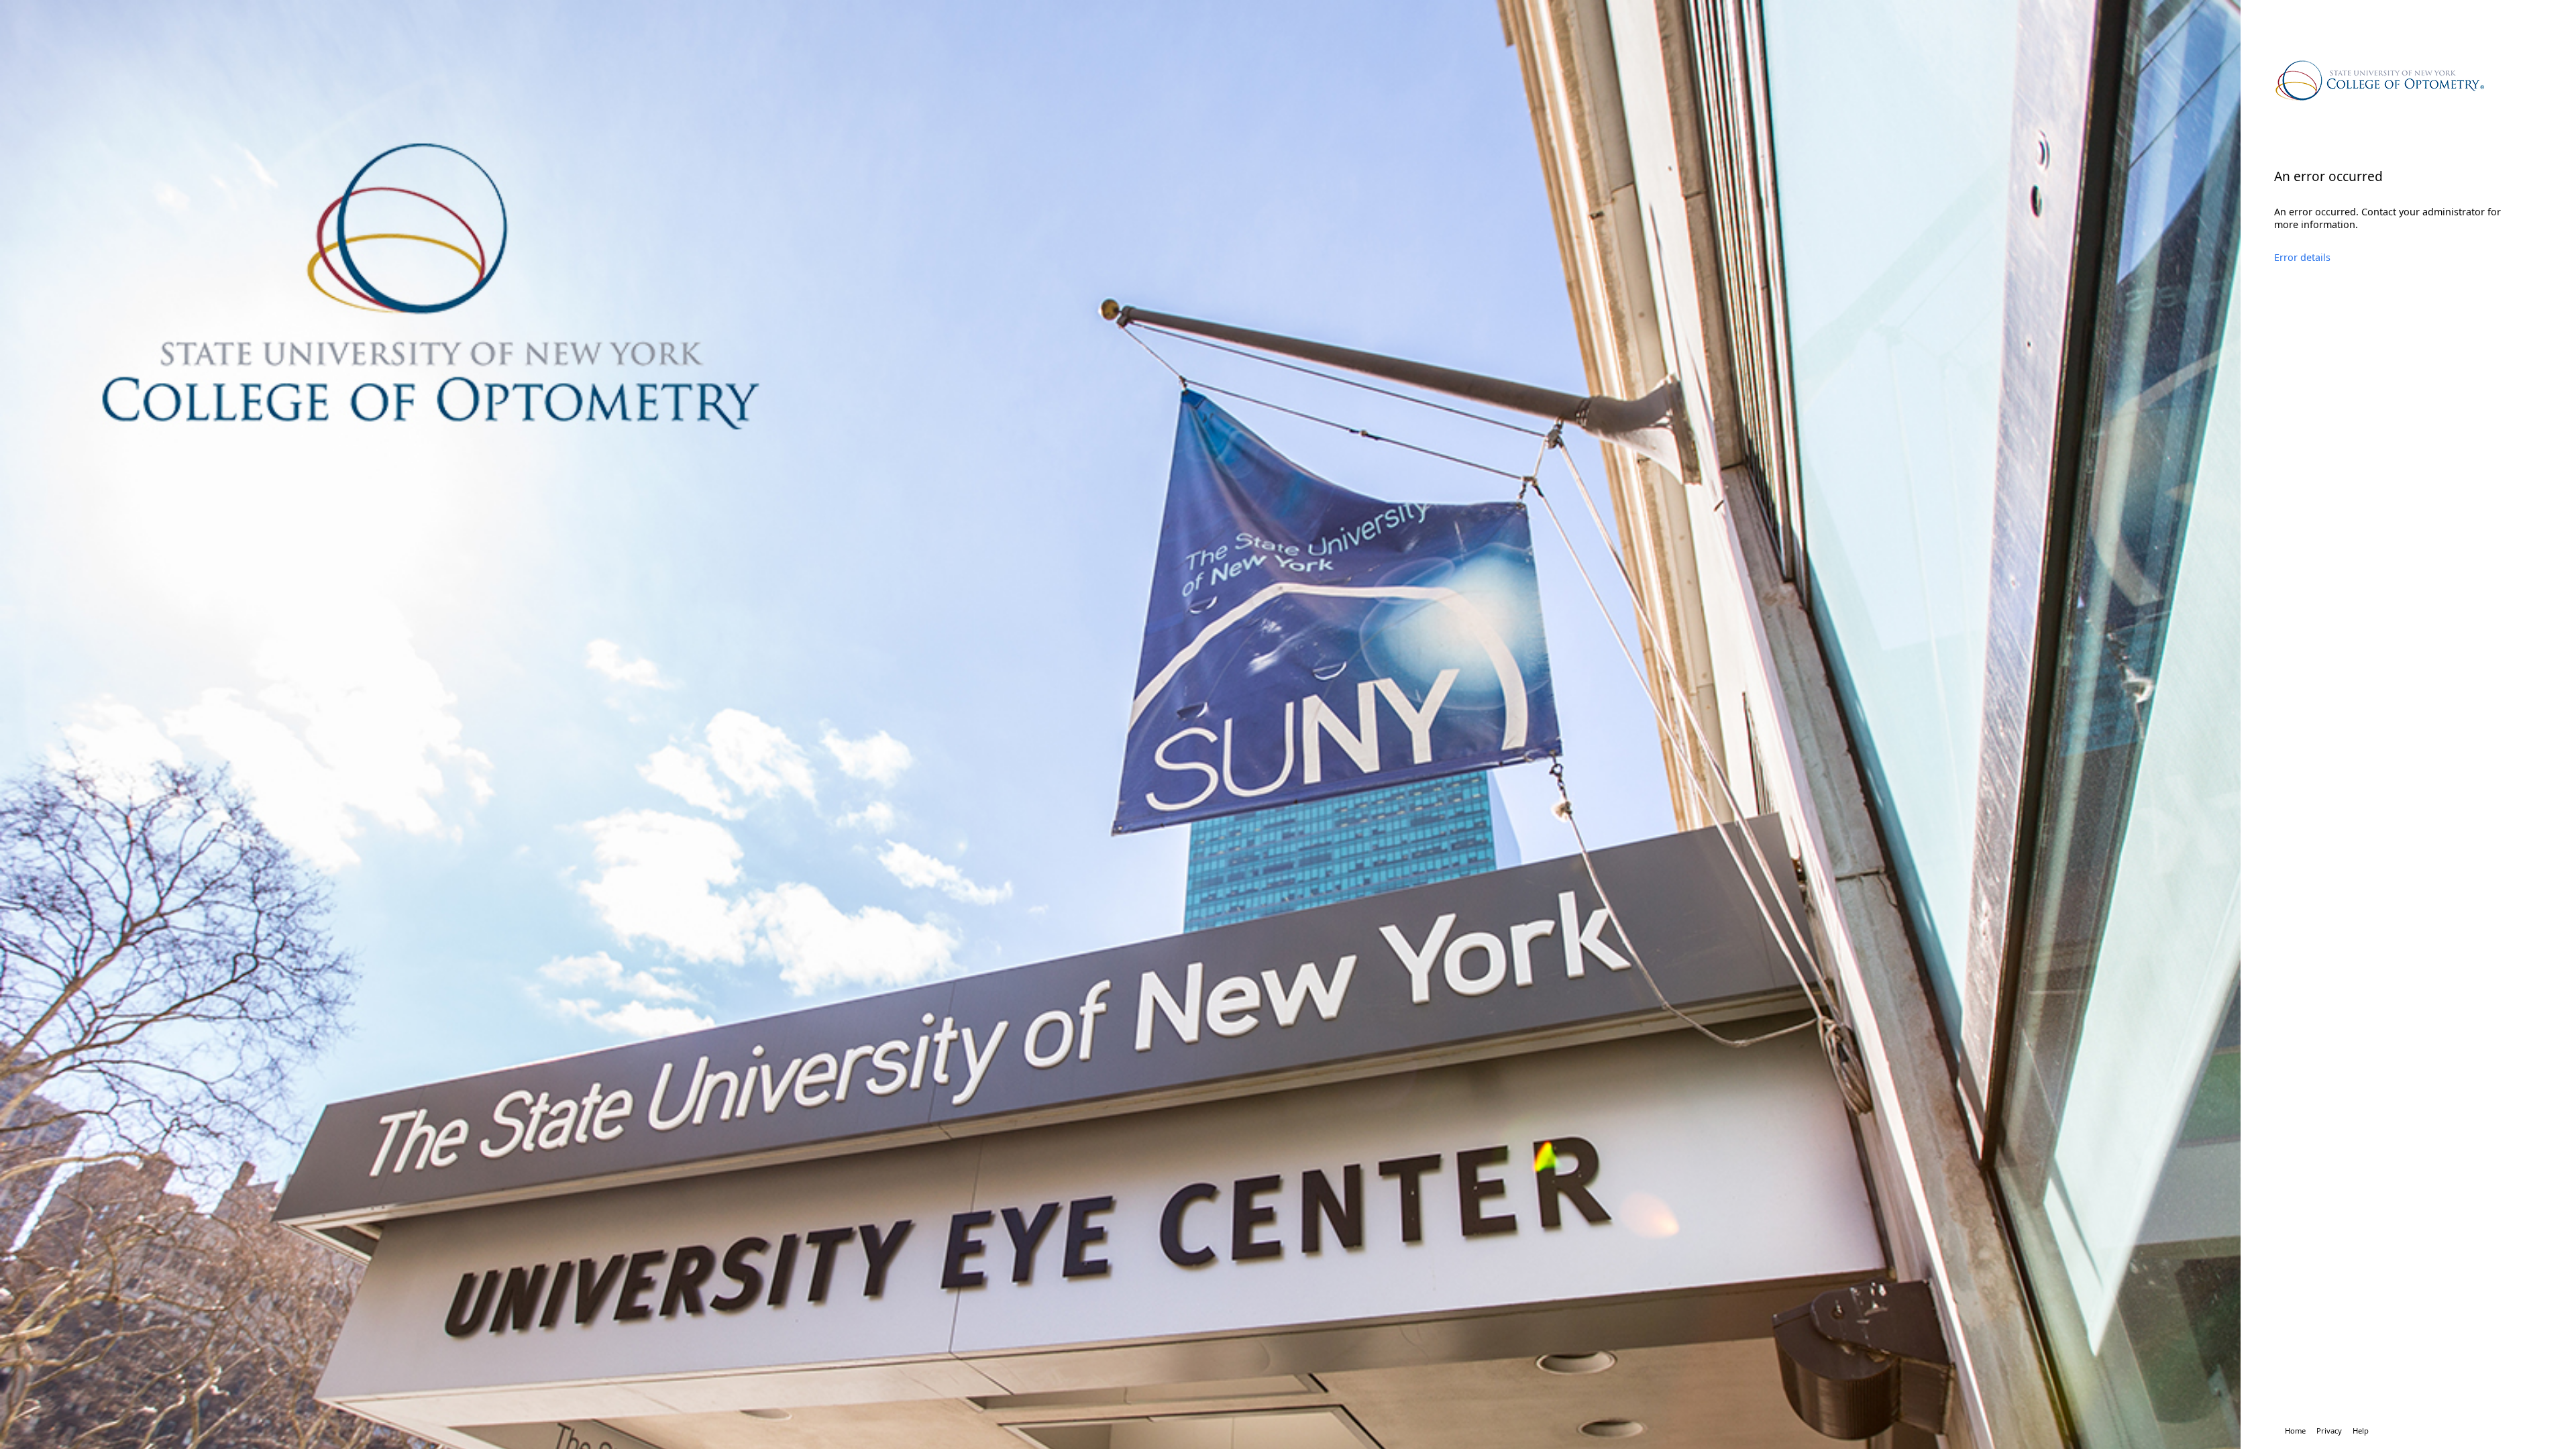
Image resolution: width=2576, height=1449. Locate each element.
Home (2295, 1431)
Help (2361, 1431)
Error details (2302, 257)
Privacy (2329, 1431)
